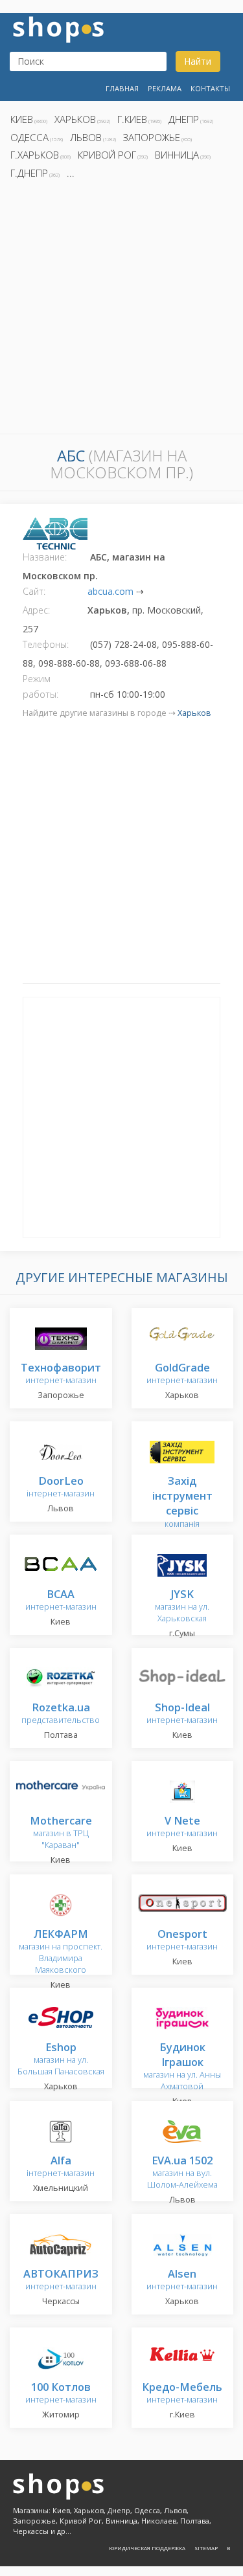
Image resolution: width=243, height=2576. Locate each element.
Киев (22, 119)
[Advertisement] (121, 310)
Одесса (29, 137)
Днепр (184, 119)
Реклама (165, 88)
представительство (61, 1714)
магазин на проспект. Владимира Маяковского (61, 1952)
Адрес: (36, 610)
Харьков (75, 119)
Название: (45, 557)
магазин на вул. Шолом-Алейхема (182, 2173)
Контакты (210, 88)
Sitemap (206, 2548)
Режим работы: (40, 686)
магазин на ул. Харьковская (182, 1607)
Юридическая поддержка (147, 2548)
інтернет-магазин (61, 1488)
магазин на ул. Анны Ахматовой (182, 2068)
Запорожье (152, 137)
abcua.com (110, 591)
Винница (177, 155)
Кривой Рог (107, 155)
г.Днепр (29, 173)
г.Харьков (35, 155)
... (71, 173)
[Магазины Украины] (58, 28)
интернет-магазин (61, 1374)
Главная (122, 88)
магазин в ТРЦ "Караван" (61, 1833)
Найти (198, 61)
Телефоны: (46, 644)
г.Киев (132, 119)
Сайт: (34, 591)
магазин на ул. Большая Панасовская (61, 2060)
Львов (86, 137)
